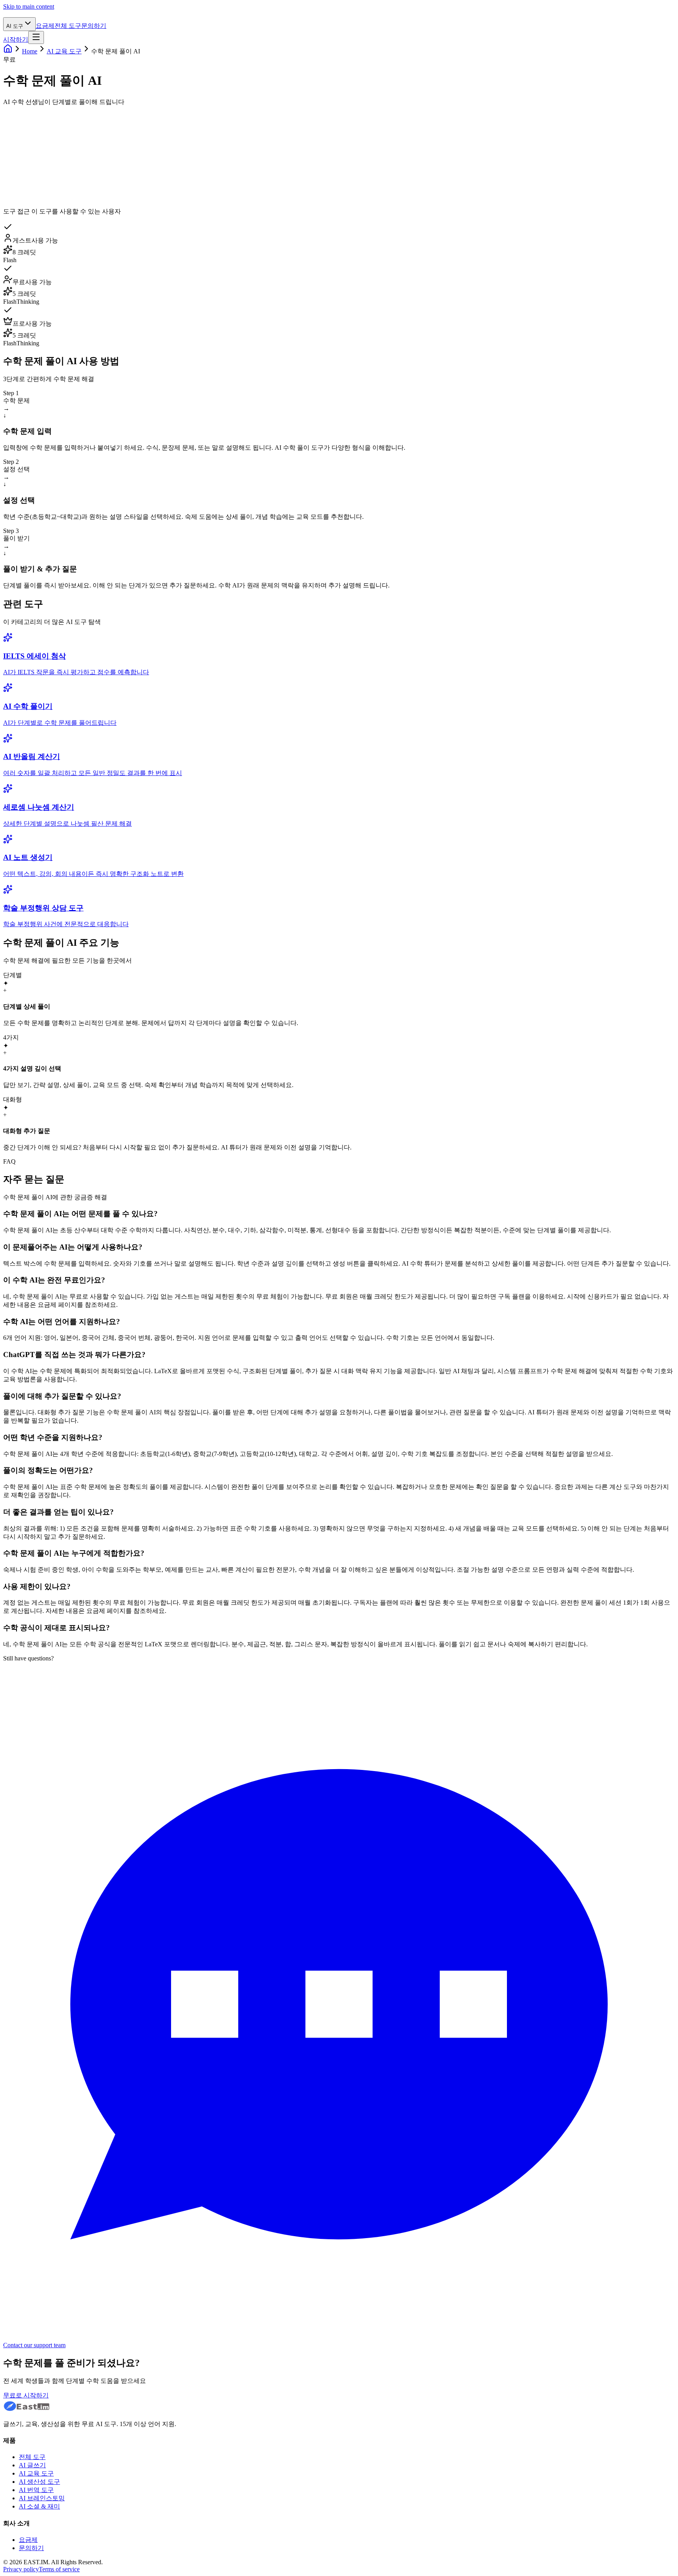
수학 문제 (34, 114)
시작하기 (16, 39)
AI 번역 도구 (36, 2490)
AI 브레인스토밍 (42, 2498)
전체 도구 (68, 26)
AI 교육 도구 (64, 51)
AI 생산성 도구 (39, 2482)
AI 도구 (15, 26)
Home (30, 51)
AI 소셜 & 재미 (39, 2506)
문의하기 (94, 26)
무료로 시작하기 (26, 2395)
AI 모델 (39, 165)
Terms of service (59, 2569)
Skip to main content (29, 6)
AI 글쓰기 (32, 2465)
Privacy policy (21, 2569)
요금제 (45, 26)
